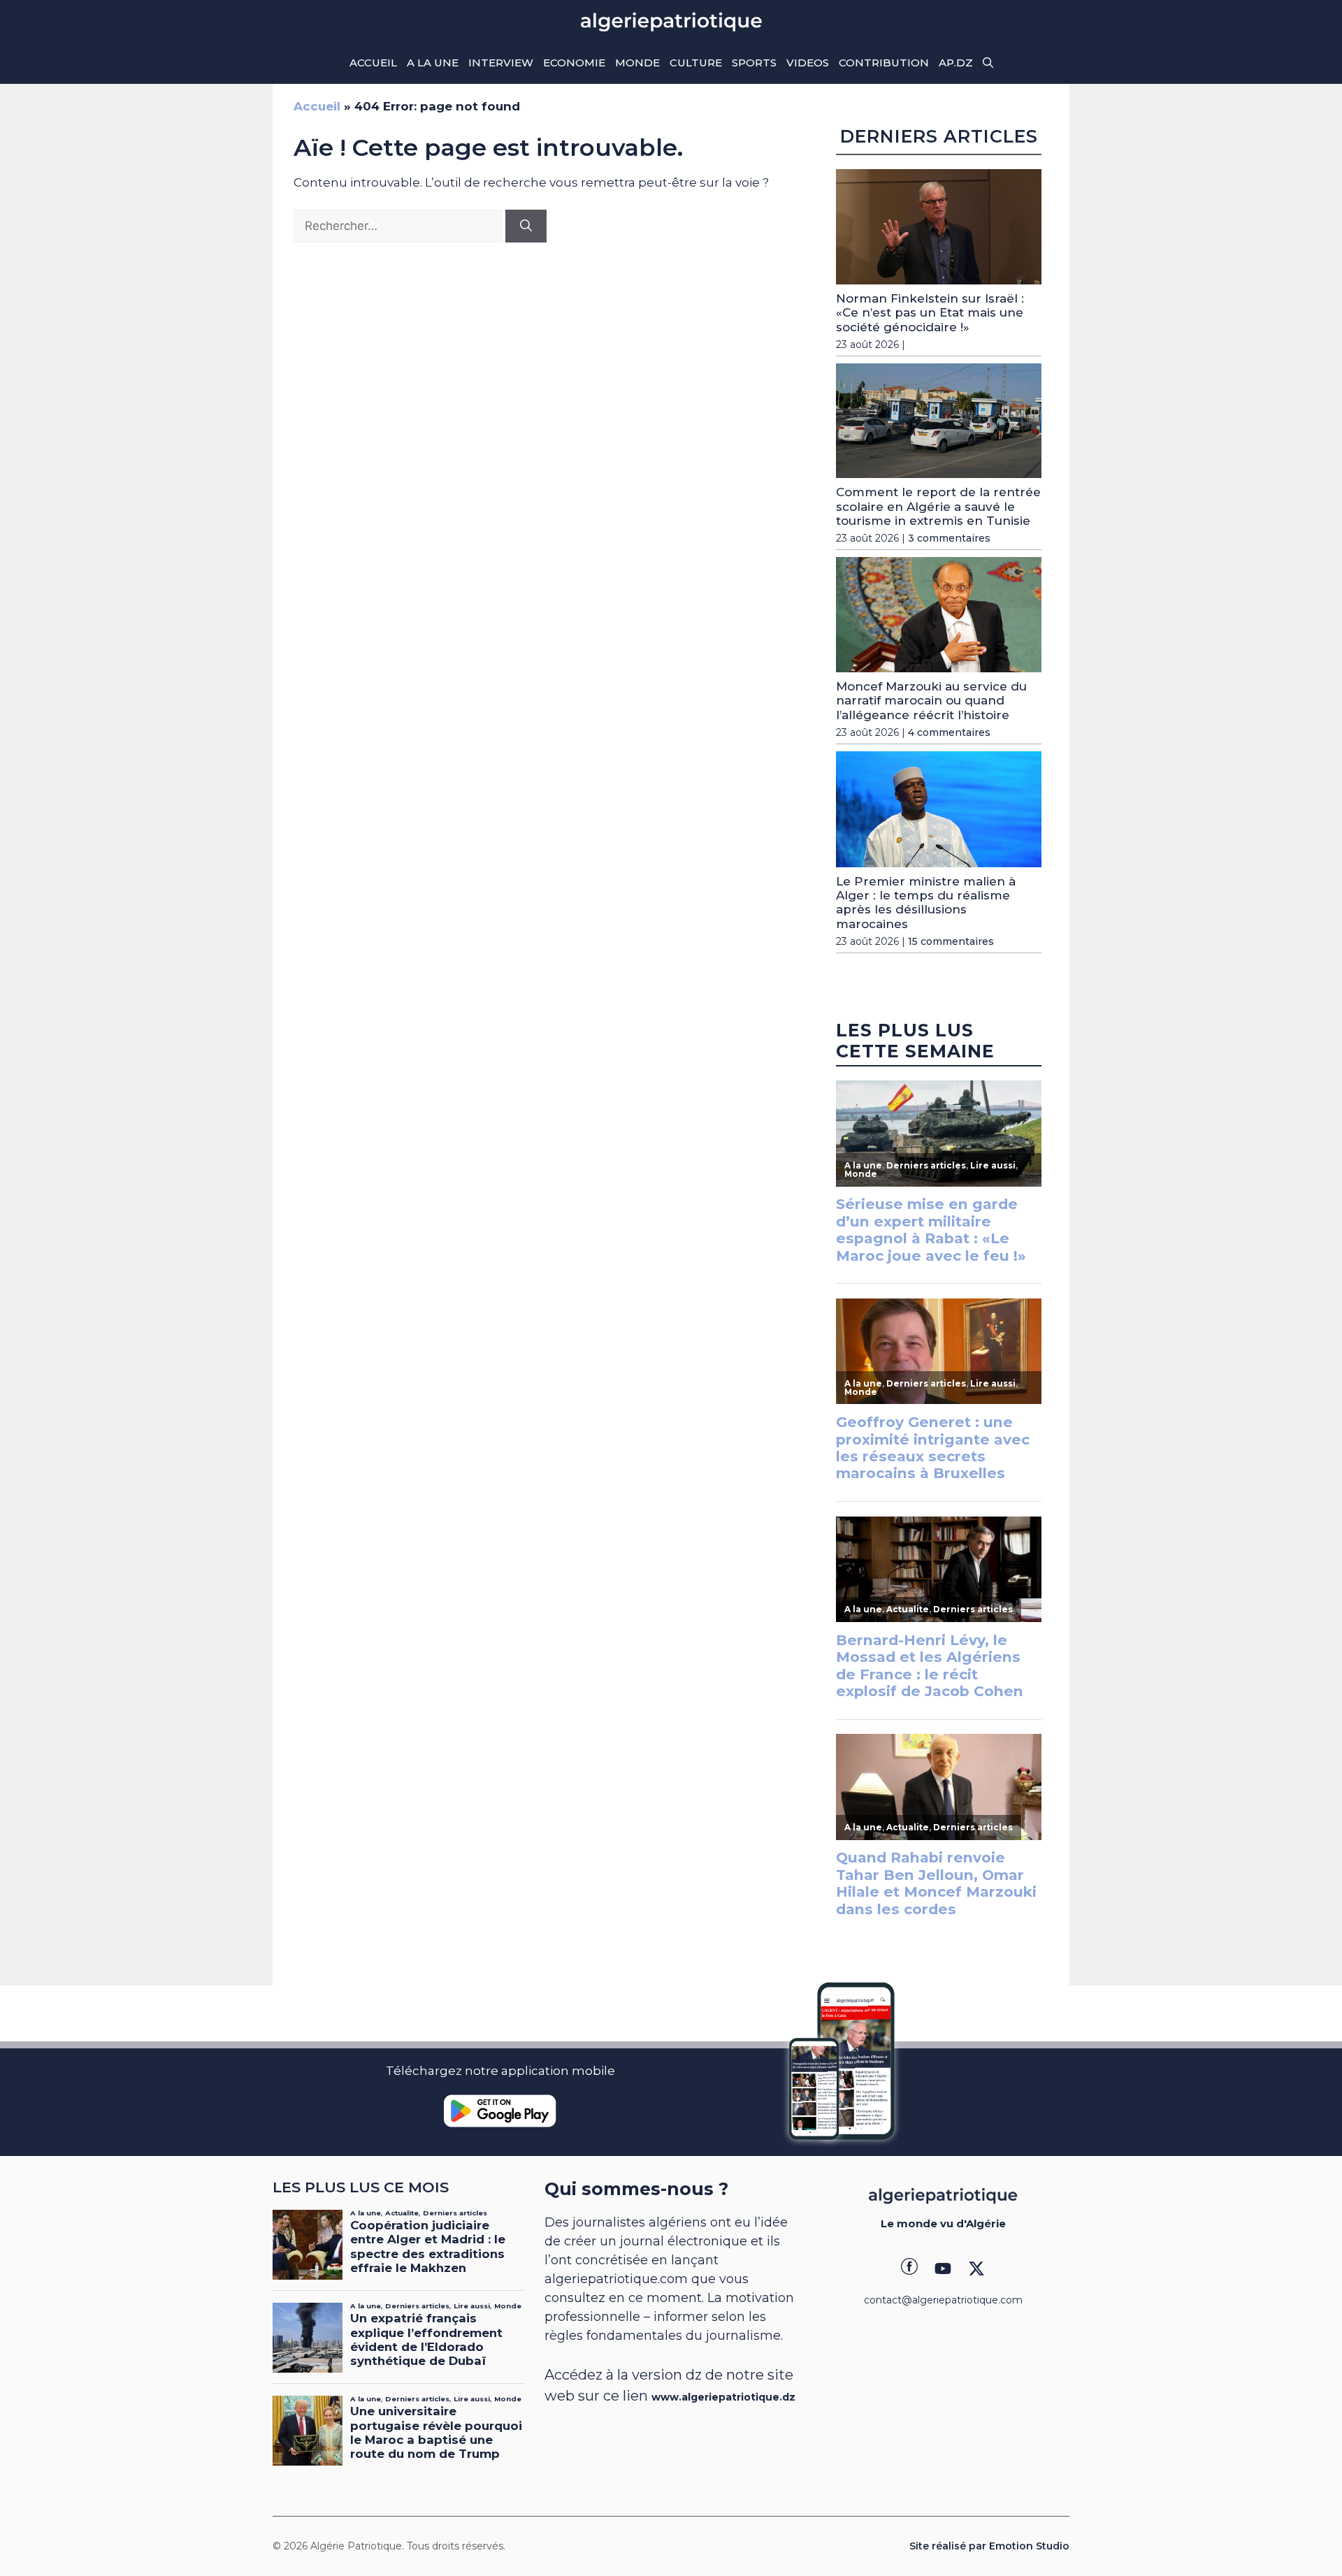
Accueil (373, 63)
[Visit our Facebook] (909, 2269)
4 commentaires (949, 732)
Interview (501, 63)
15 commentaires (951, 941)
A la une (433, 63)
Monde (637, 63)
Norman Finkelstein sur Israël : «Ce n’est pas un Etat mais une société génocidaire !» (930, 313)
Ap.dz (956, 63)
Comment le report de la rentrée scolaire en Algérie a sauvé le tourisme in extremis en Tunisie (938, 506)
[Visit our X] (976, 2269)
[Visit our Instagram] (943, 2269)
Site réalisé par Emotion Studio (989, 2546)
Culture (696, 63)
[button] (988, 63)
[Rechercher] (526, 226)
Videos (808, 63)
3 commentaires (949, 538)
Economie (574, 63)
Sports (754, 63)
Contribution (884, 63)
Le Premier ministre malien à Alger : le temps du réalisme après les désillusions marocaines (926, 903)
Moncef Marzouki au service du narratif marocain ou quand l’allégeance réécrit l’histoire (931, 701)
